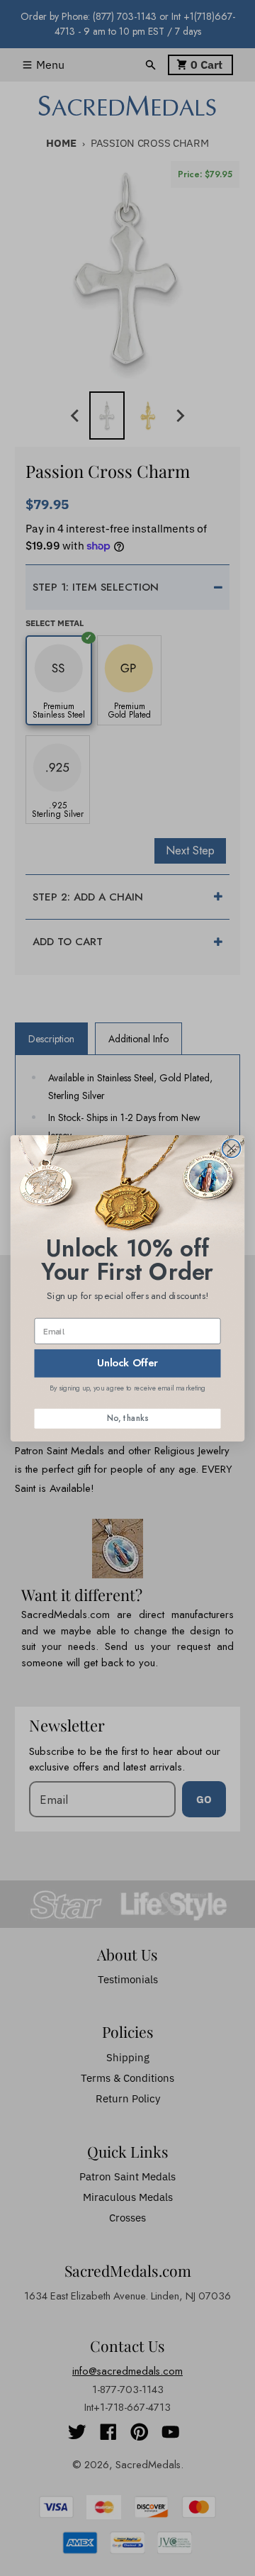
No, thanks (127, 1418)
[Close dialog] (232, 1148)
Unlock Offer (127, 1362)
